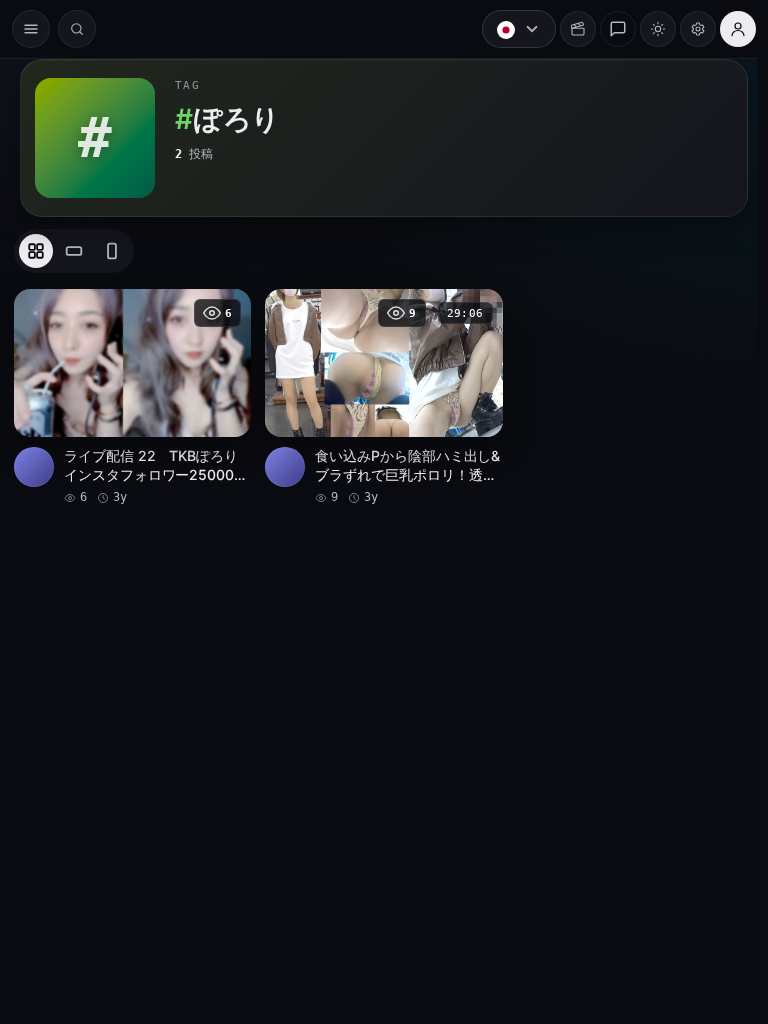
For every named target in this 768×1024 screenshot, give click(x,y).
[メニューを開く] (31, 29)
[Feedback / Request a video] (608, 29)
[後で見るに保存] (222, 311)
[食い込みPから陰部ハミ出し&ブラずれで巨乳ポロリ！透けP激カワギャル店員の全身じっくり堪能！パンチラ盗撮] (379, 396)
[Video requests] (568, 29)
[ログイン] (728, 29)
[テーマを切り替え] (648, 29)
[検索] (77, 29)
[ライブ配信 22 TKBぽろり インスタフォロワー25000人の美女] (131, 396)
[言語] (509, 29)
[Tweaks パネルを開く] (688, 29)
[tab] (36, 251)
